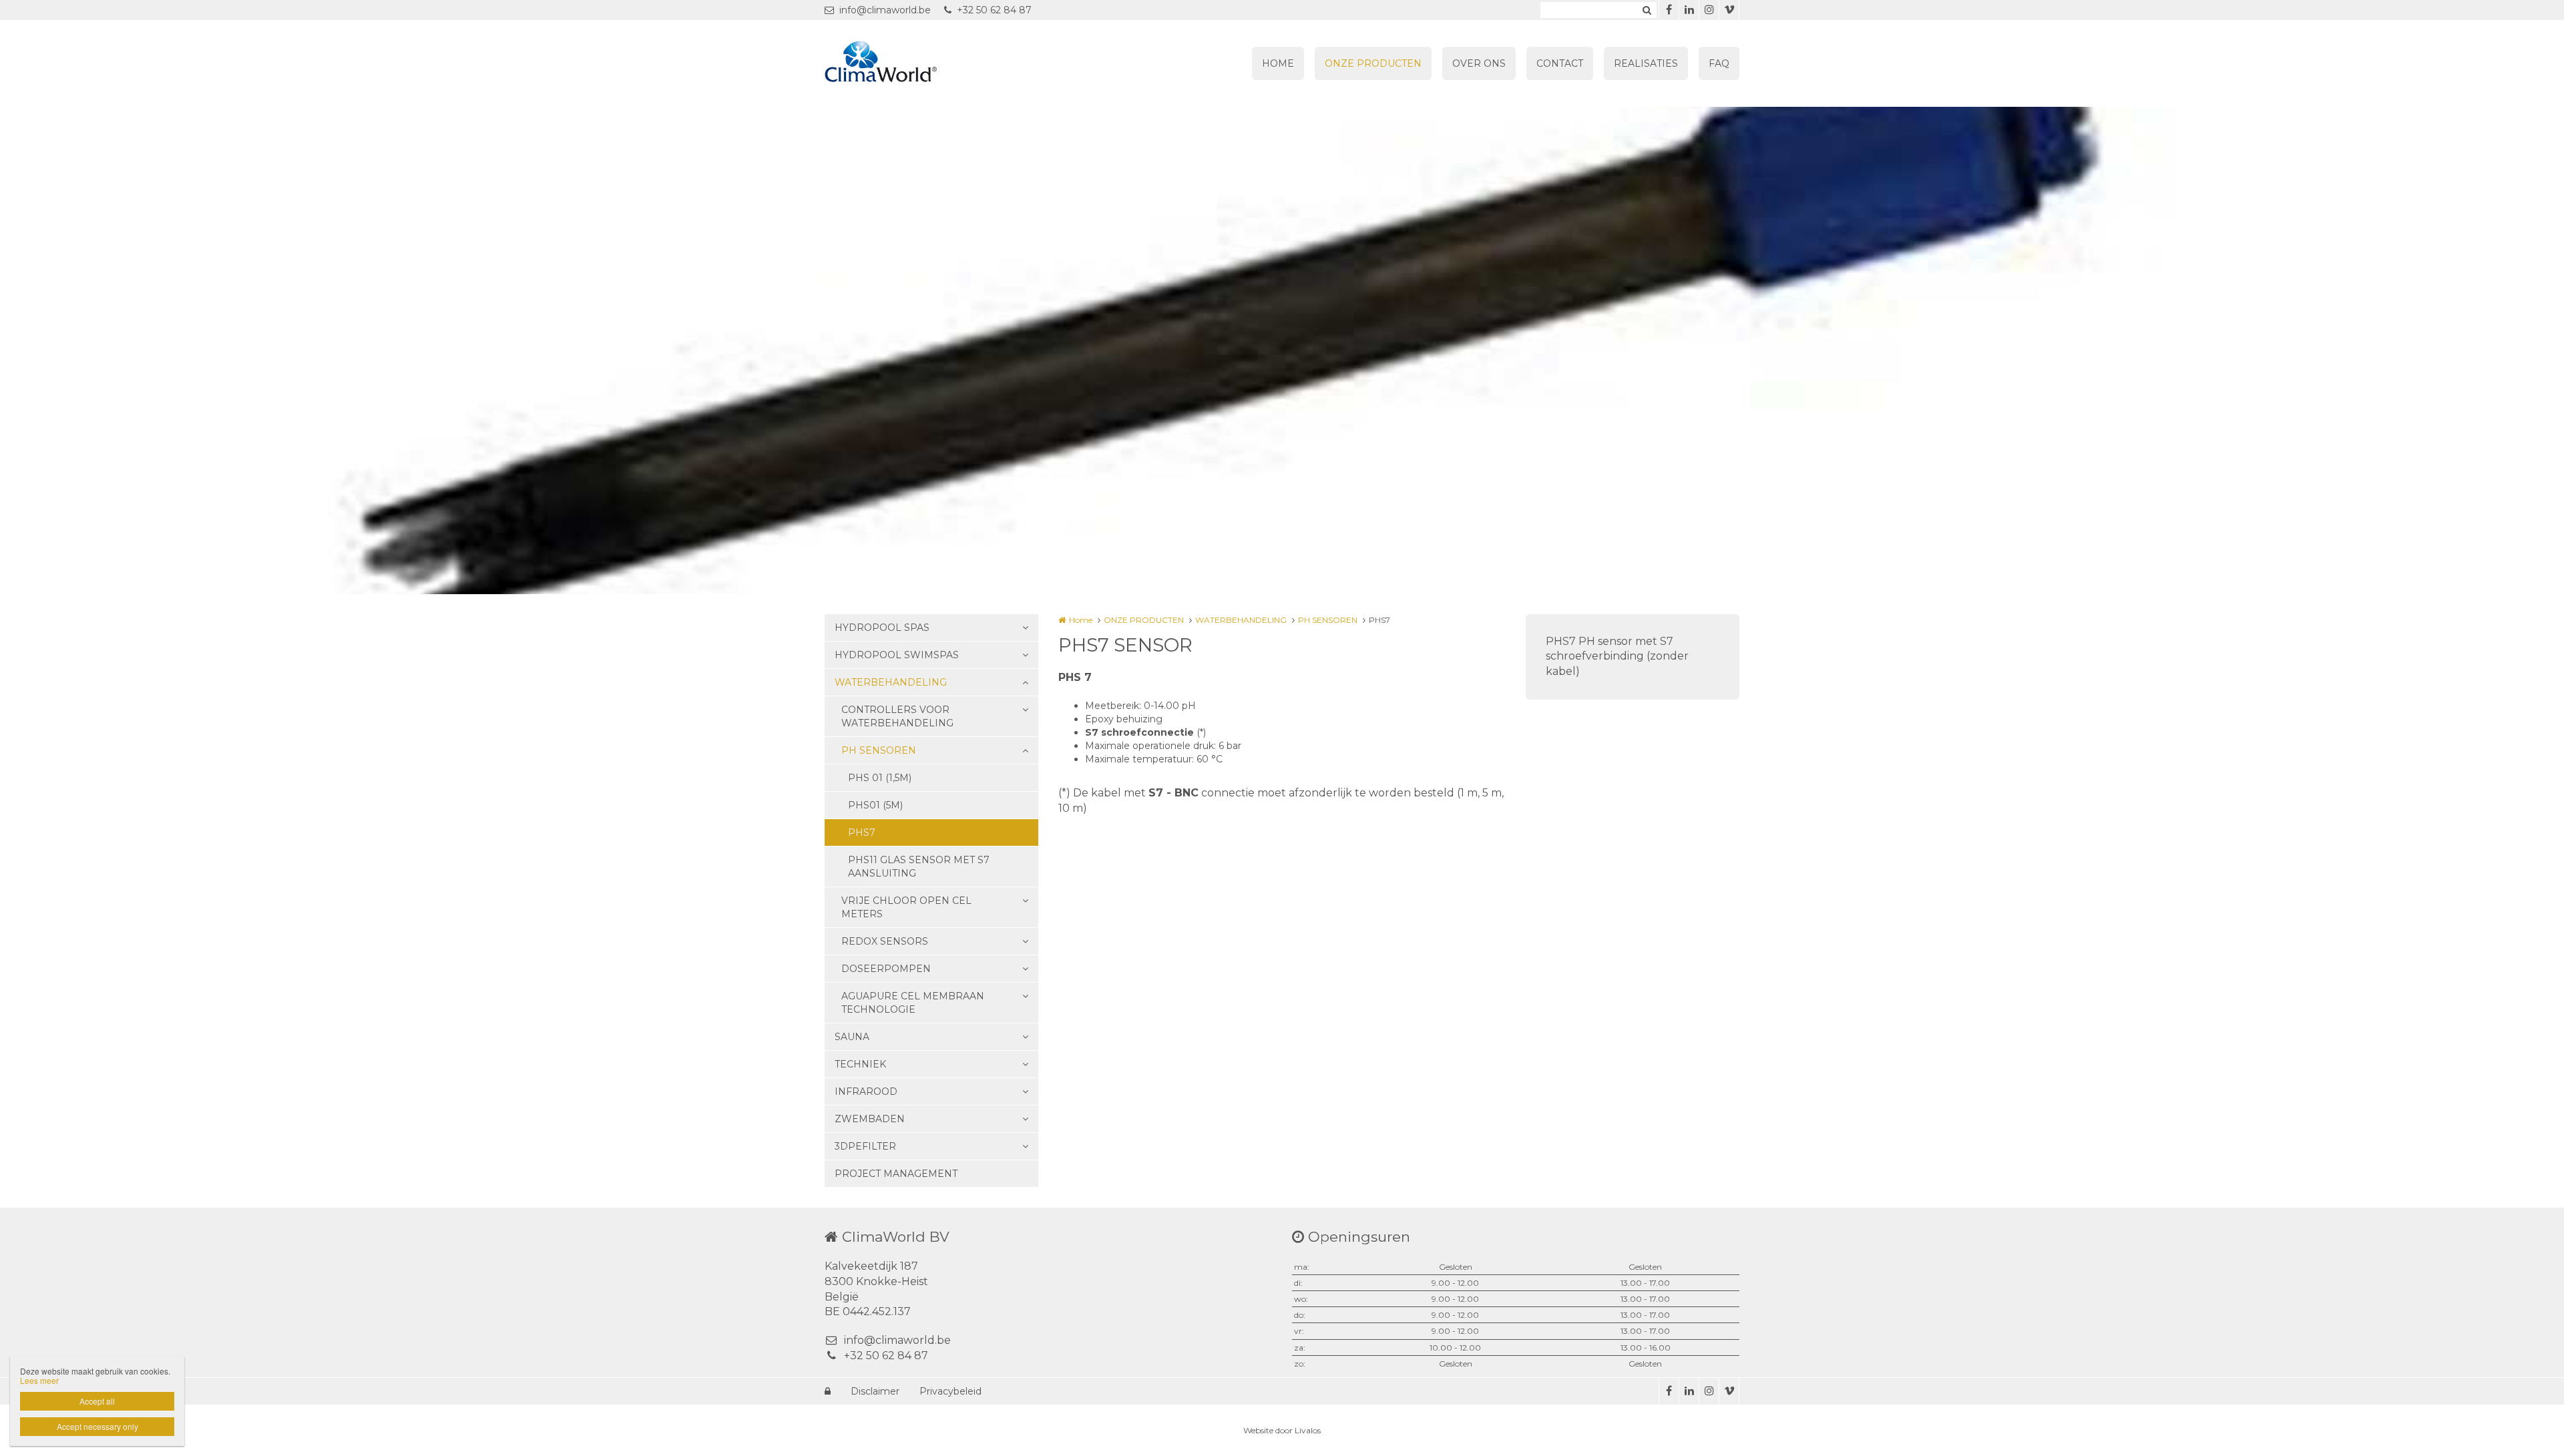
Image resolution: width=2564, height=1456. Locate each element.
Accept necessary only (97, 1426)
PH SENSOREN (879, 750)
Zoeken (1647, 10)
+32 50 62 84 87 (994, 10)
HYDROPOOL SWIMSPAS (897, 655)
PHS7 (862, 832)
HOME (1278, 63)
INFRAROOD (866, 1091)
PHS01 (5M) (875, 805)
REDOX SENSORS (885, 941)
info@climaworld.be (885, 10)
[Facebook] (1669, 10)
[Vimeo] (1729, 10)
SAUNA (852, 1037)
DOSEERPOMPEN (886, 969)
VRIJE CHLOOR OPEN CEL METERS (906, 907)
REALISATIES (1646, 63)
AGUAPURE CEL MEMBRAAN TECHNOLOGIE (913, 1003)
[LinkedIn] (1689, 10)
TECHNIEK (860, 1064)
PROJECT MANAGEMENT (896, 1174)
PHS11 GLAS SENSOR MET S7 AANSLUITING (919, 867)
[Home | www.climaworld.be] (901, 63)
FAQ (1719, 63)
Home (1081, 620)
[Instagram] (1709, 10)
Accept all (97, 1401)
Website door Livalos (1282, 1430)
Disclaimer (875, 1391)
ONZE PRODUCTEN (1373, 63)
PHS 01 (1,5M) (880, 778)
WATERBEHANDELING (891, 682)
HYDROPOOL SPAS (882, 628)
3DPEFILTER (865, 1146)
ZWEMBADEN (870, 1119)
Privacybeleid (950, 1391)
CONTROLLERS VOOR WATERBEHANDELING (897, 716)
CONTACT (1560, 63)
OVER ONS (1479, 63)
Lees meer (39, 1380)
